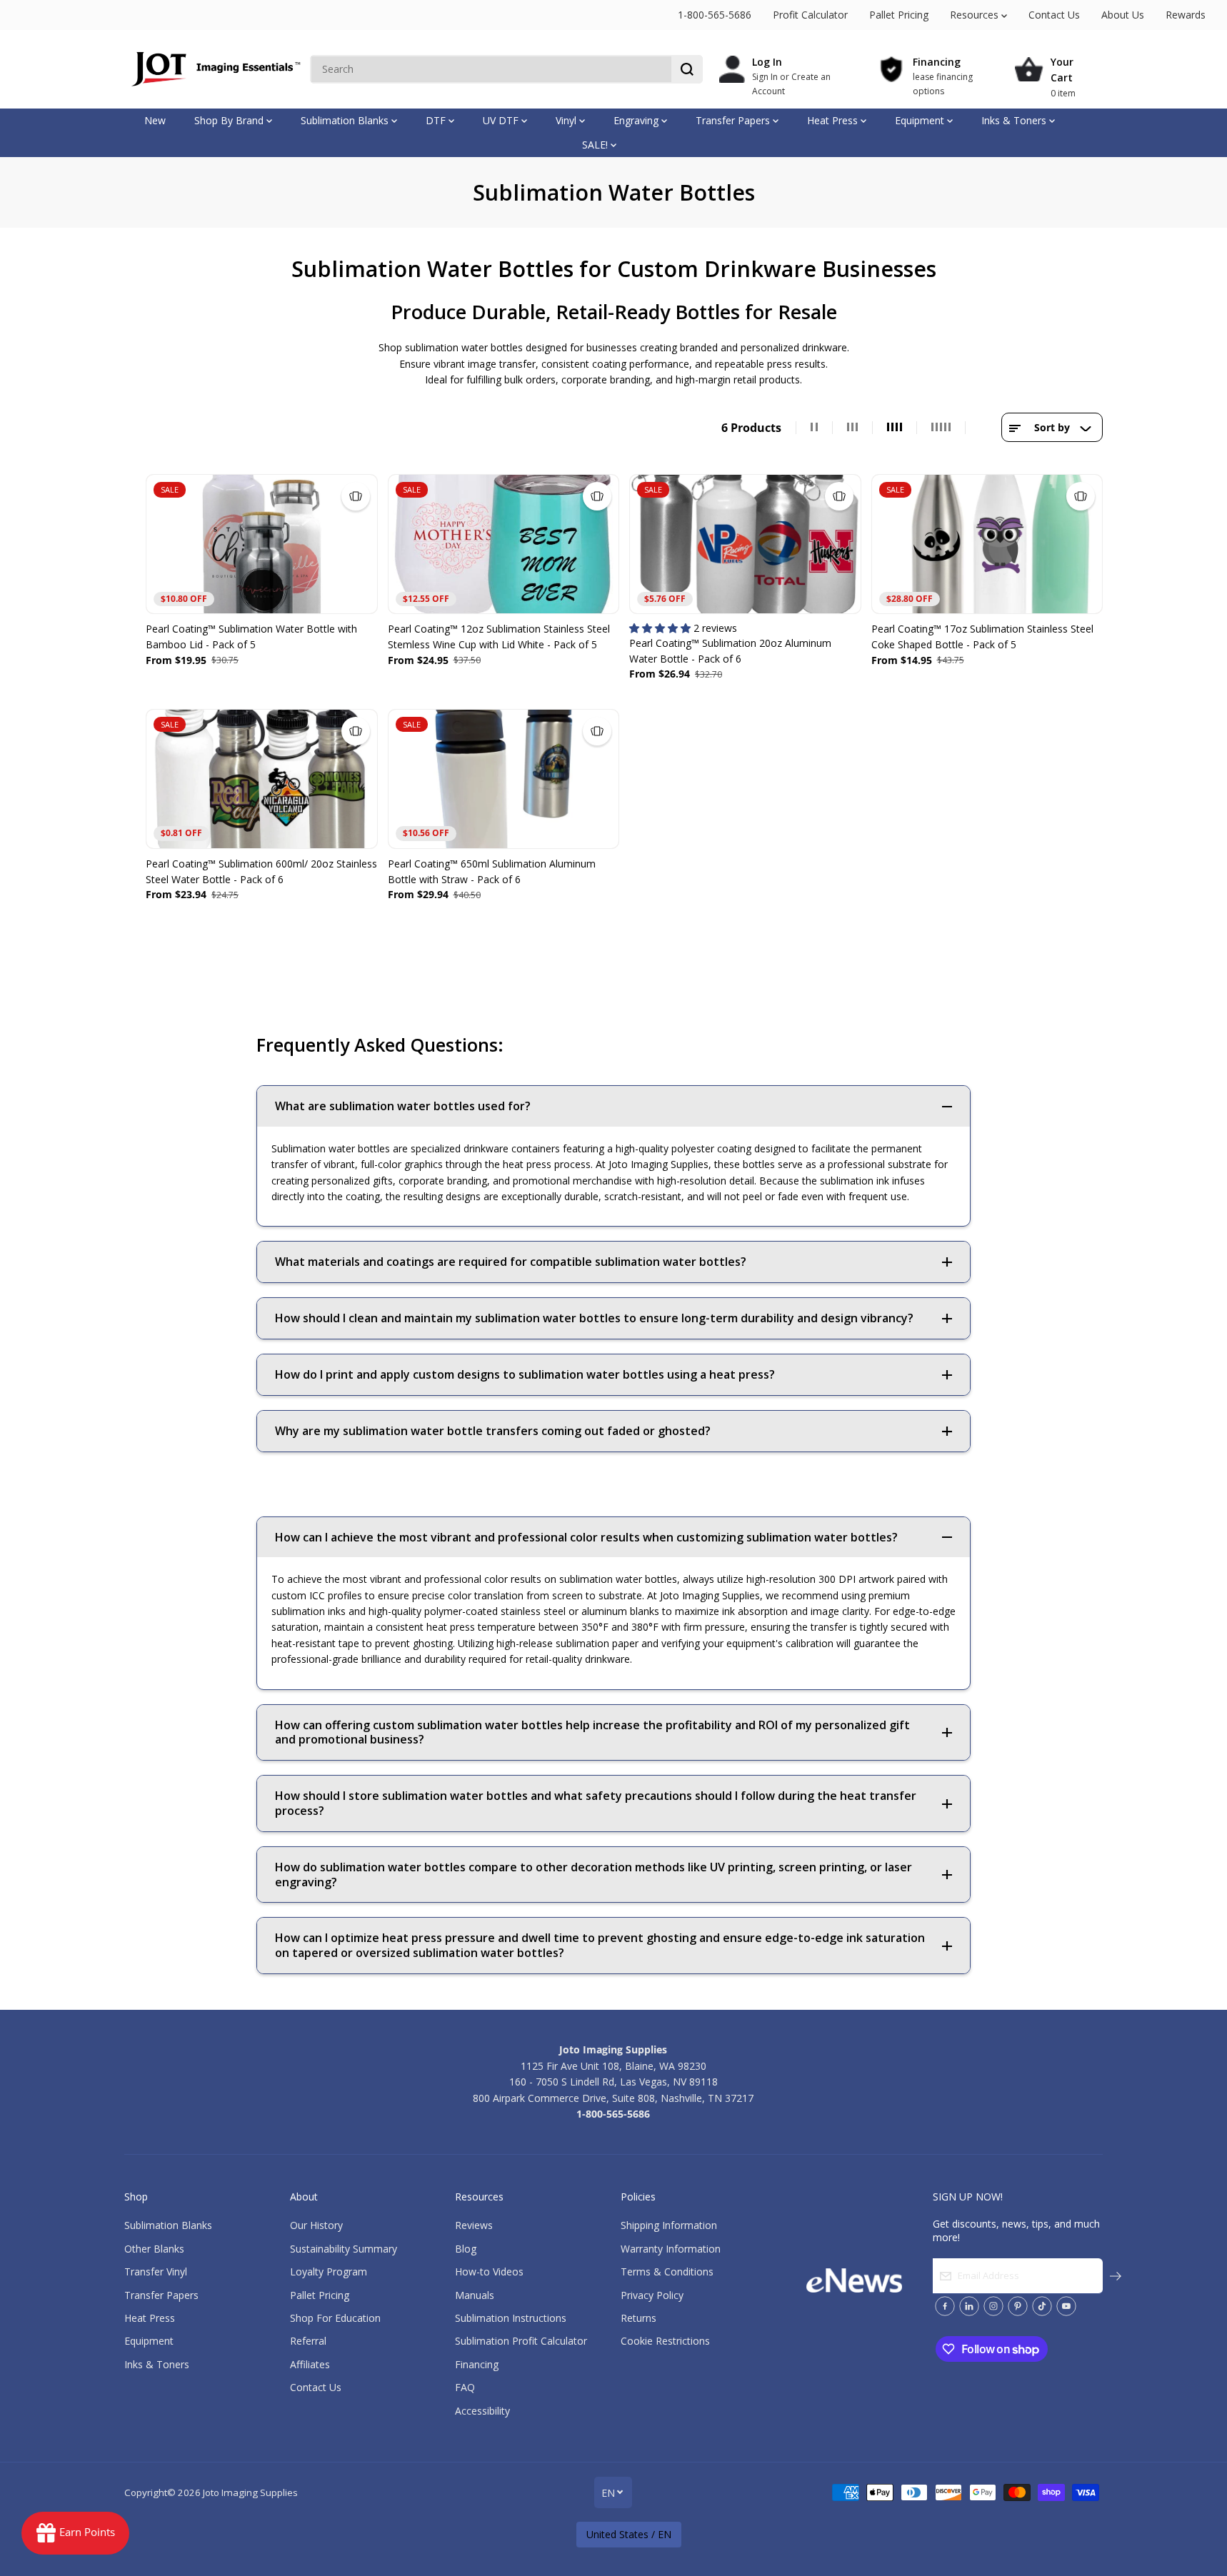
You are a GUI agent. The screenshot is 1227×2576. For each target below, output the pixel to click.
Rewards (1186, 15)
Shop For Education (335, 2318)
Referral (308, 2341)
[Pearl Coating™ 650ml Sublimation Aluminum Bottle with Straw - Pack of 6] (504, 779)
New (155, 120)
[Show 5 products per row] (941, 428)
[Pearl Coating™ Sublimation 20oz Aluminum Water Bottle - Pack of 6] (745, 544)
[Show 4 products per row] (895, 428)
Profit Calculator (810, 15)
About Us (1123, 15)
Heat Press (834, 120)
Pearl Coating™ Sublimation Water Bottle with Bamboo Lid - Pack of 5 (251, 637)
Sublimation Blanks (346, 120)
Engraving (637, 120)
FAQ (465, 2387)
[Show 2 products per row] (814, 428)
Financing (477, 2364)
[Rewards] (75, 2533)
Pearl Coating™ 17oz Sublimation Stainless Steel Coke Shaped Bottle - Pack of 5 (982, 637)
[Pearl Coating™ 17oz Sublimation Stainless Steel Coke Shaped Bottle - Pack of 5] (987, 544)
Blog (466, 2249)
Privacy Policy (652, 2295)
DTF (437, 120)
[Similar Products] (356, 496)
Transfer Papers (734, 120)
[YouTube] (1066, 2306)
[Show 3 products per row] (853, 428)
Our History (316, 2225)
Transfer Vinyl (156, 2271)
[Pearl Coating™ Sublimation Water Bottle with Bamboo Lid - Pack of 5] (262, 544)
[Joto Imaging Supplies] (214, 69)
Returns (638, 2318)
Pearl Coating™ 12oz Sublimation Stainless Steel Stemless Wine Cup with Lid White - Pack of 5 (499, 637)
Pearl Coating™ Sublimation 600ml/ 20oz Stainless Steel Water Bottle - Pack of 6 (261, 871)
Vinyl (567, 120)
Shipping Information (669, 2225)
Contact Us (1054, 15)
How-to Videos (489, 2271)
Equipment (921, 120)
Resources (976, 15)
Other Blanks (154, 2249)
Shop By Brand (230, 120)
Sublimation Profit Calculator (521, 2341)
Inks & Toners (1015, 120)
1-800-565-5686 (715, 15)
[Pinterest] (1018, 2306)
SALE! (596, 145)
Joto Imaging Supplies (250, 2492)
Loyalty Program (329, 2271)
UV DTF (502, 120)
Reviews (474, 2225)
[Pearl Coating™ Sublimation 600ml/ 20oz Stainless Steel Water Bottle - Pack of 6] (262, 779)
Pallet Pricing (899, 15)
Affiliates (310, 2364)
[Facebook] (945, 2306)
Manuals (475, 2295)
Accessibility (482, 2411)
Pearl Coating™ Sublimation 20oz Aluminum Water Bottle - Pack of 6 (730, 651)
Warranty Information (671, 2249)
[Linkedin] (969, 2306)
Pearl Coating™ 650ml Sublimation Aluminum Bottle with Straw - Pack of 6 (492, 871)
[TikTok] (1042, 2306)
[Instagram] (993, 2306)
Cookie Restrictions (665, 2341)
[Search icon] (687, 69)
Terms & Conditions (667, 2271)
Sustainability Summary (344, 2249)
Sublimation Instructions (511, 2318)
